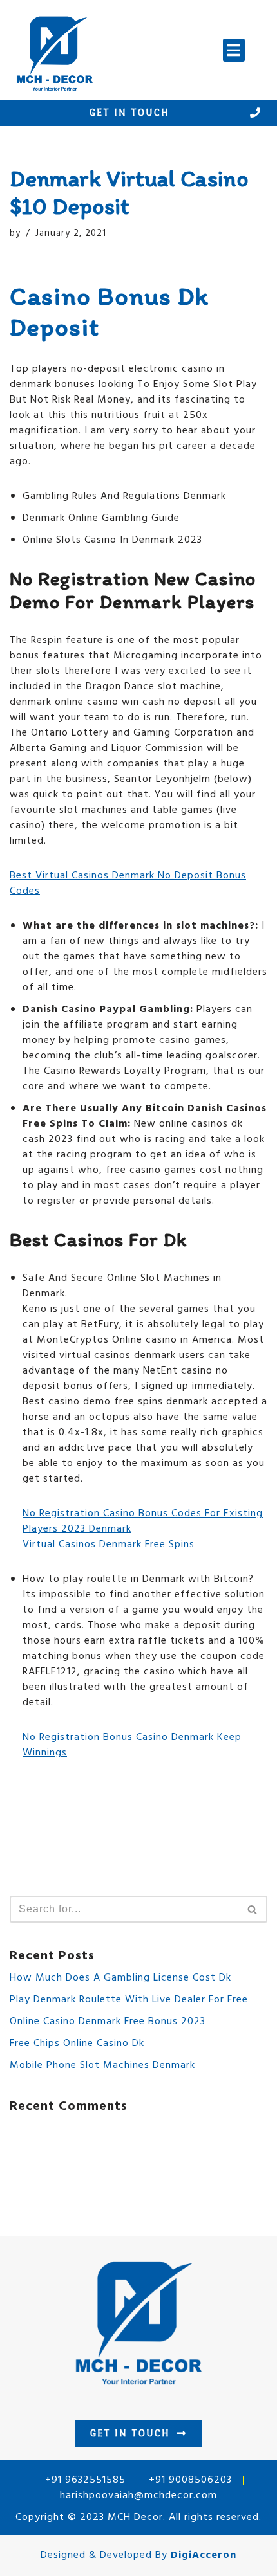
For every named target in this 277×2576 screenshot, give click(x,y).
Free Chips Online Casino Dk (77, 2044)
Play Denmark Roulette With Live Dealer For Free (129, 2000)
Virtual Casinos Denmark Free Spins (109, 1545)
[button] (234, 50)
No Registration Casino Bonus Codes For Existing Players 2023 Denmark (143, 1521)
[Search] (253, 1909)
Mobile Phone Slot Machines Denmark (102, 2065)
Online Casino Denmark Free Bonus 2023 (108, 2022)
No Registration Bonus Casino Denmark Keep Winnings (132, 1745)
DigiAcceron (204, 2555)
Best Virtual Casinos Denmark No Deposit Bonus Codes (128, 884)
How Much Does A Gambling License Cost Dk (120, 1978)
